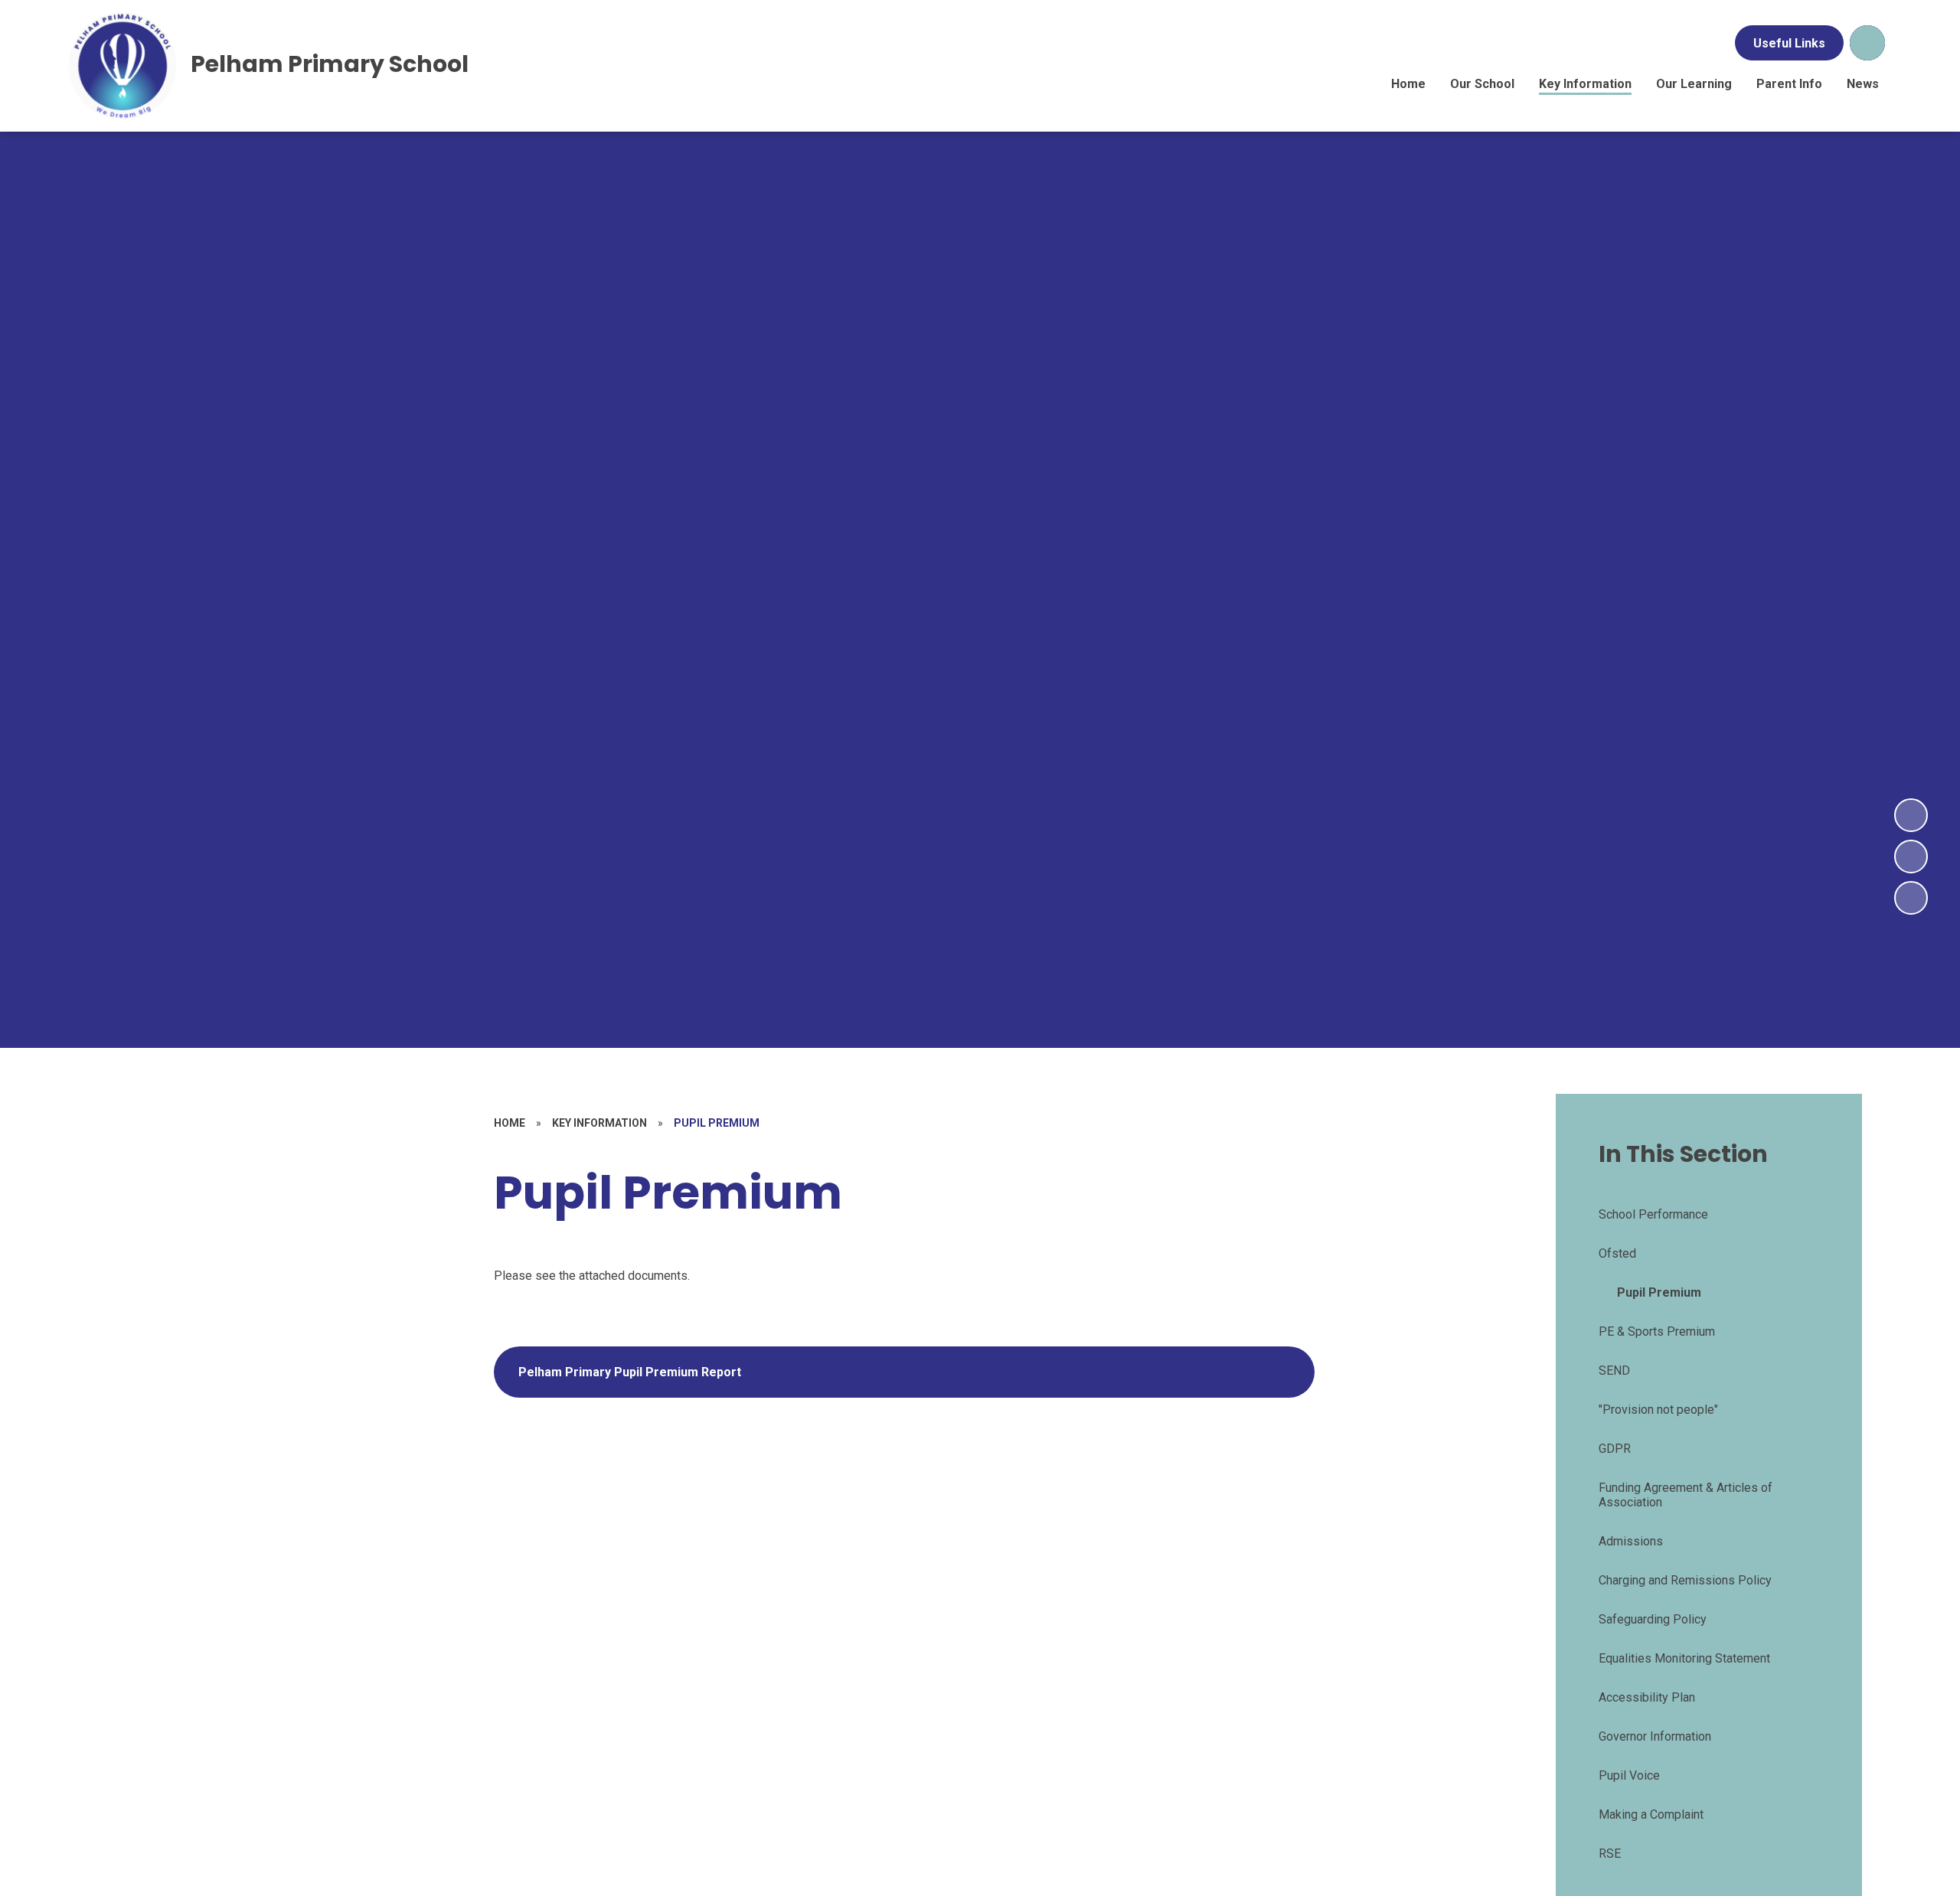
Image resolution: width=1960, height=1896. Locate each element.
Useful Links (1789, 43)
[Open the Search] (1867, 43)
